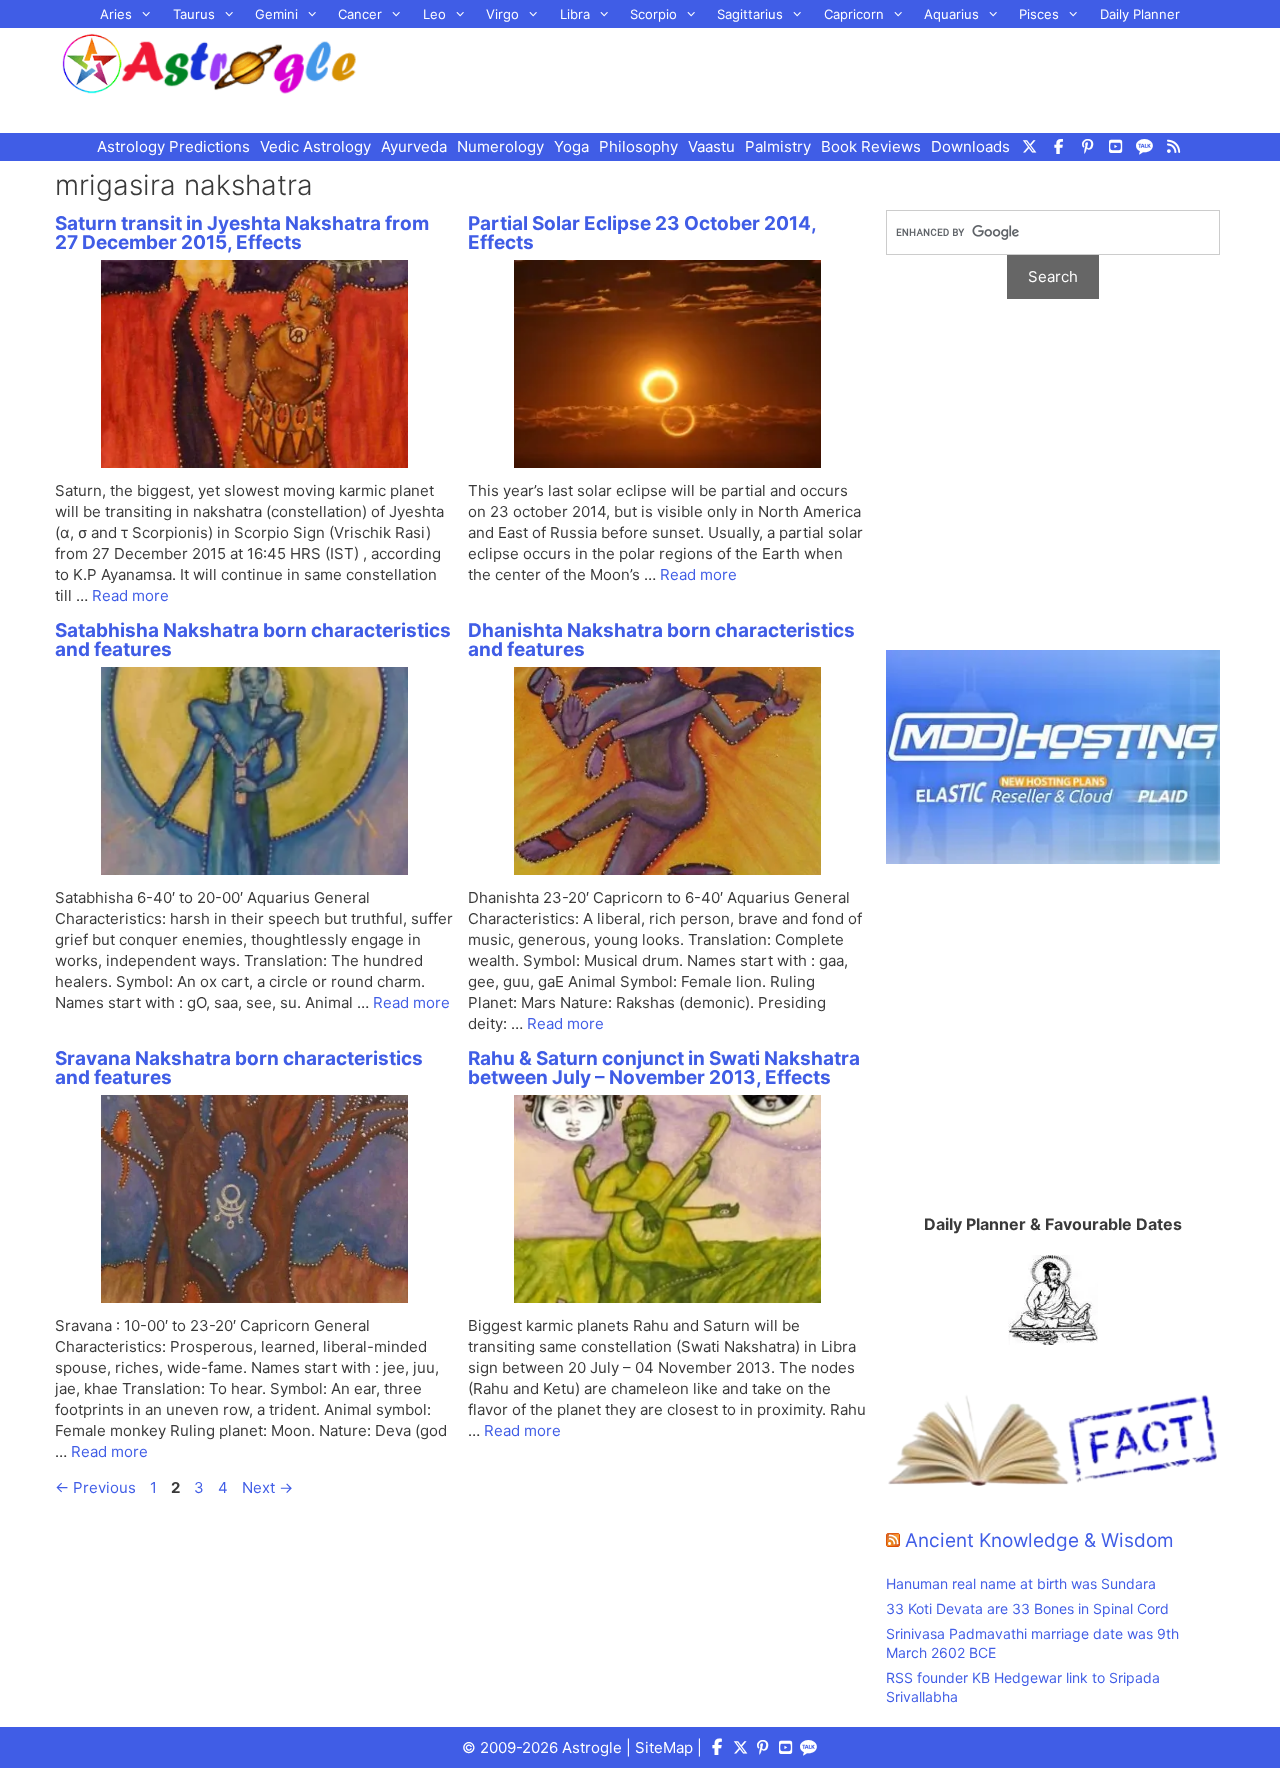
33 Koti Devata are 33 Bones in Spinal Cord (1027, 1608)
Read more (130, 595)
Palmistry (778, 146)
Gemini (276, 14)
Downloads (970, 146)
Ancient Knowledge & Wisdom (1039, 1540)
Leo (434, 14)
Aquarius (951, 14)
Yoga (571, 146)
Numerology (500, 146)
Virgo (502, 14)
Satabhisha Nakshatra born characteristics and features (253, 640)
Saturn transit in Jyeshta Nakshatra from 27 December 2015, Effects (242, 233)
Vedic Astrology (315, 146)
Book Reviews (871, 146)
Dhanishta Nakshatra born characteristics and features (661, 640)
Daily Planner (1140, 14)
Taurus (194, 14)
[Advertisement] (816, 78)
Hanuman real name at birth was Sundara (1021, 1583)
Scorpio (653, 14)
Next (267, 1487)
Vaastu (711, 146)
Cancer (360, 14)
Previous (95, 1487)
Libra (575, 14)
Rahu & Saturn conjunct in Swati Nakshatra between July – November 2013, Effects (664, 1068)
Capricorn (854, 14)
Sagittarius (750, 14)
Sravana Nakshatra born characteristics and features (239, 1068)
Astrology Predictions (173, 146)
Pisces (1039, 14)
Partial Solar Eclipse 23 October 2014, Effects (642, 233)
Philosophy (638, 146)
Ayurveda (414, 146)
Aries (116, 14)
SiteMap (664, 1747)
